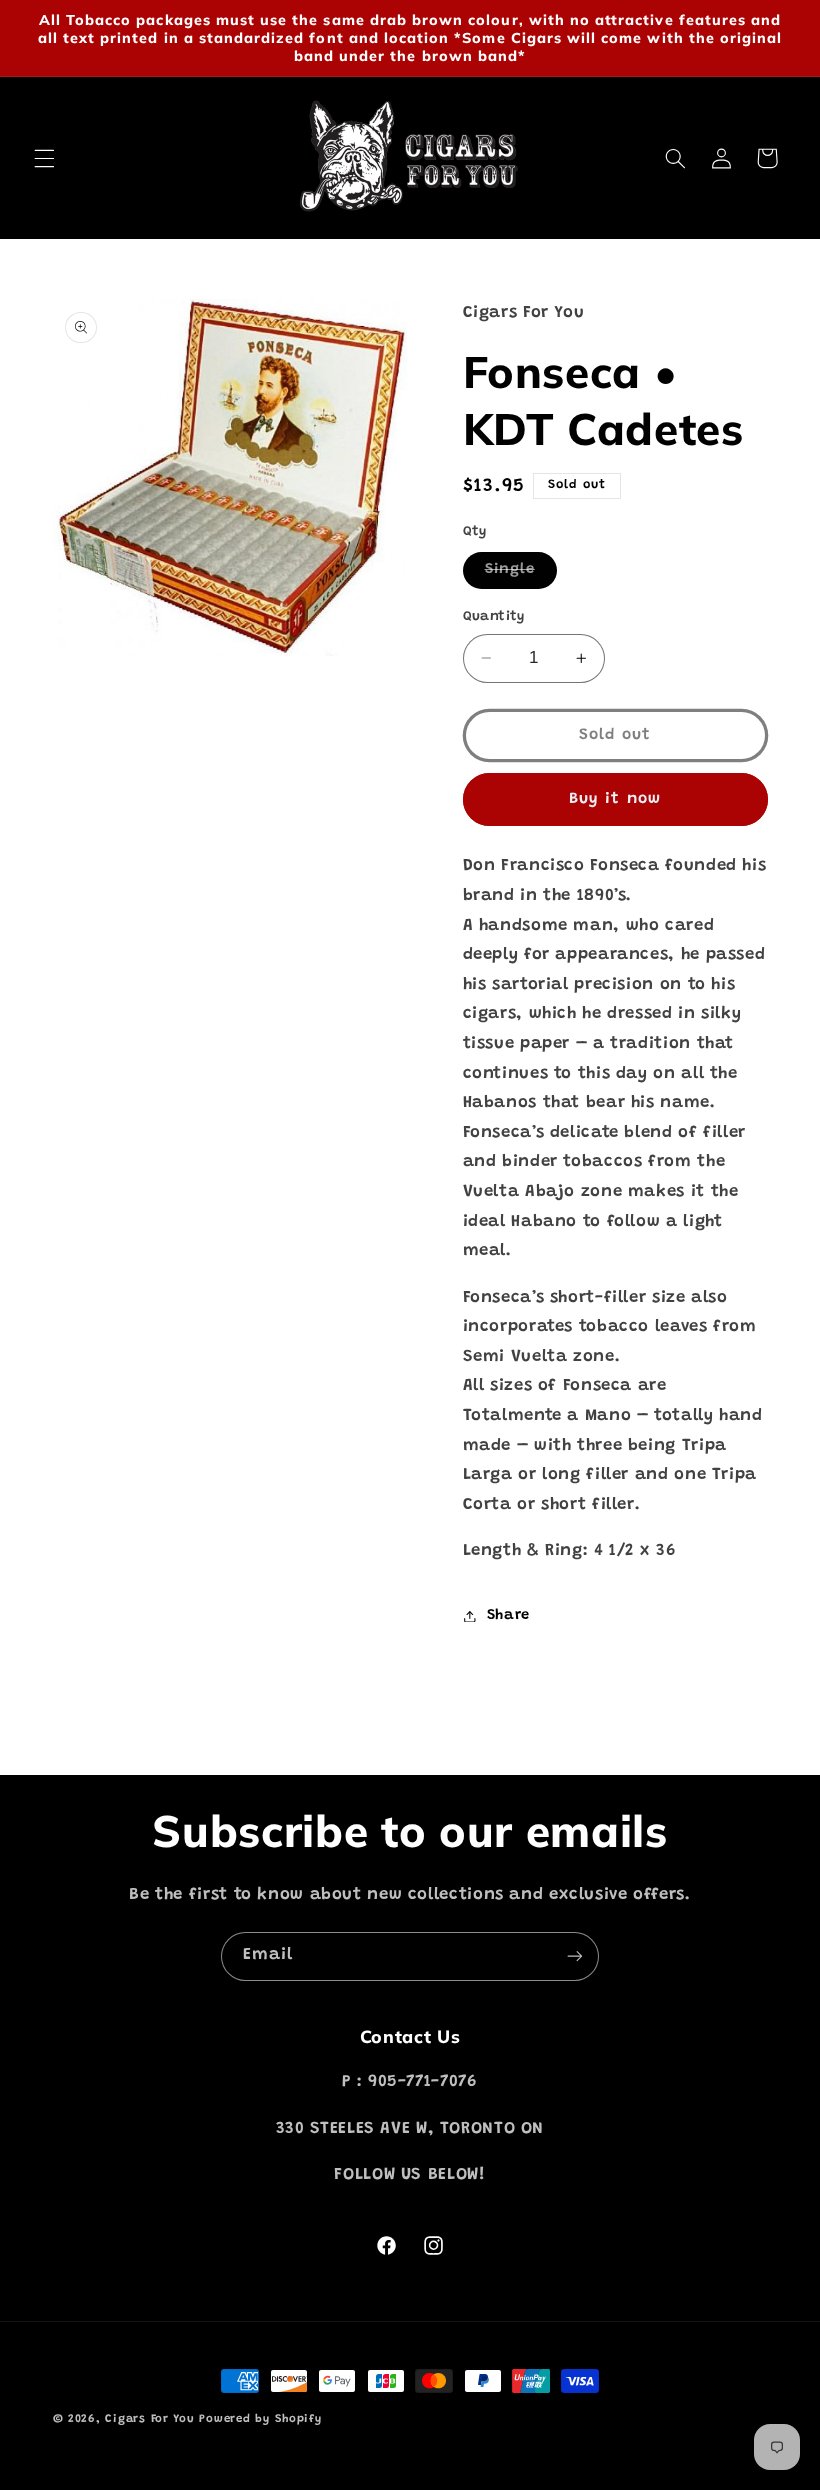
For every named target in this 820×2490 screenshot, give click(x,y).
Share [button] (508, 1615)
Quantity (494, 617)
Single (521, 575)
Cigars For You (149, 2419)
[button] (44, 158)
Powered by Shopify (260, 2419)
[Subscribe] (575, 1956)
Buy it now (615, 799)
